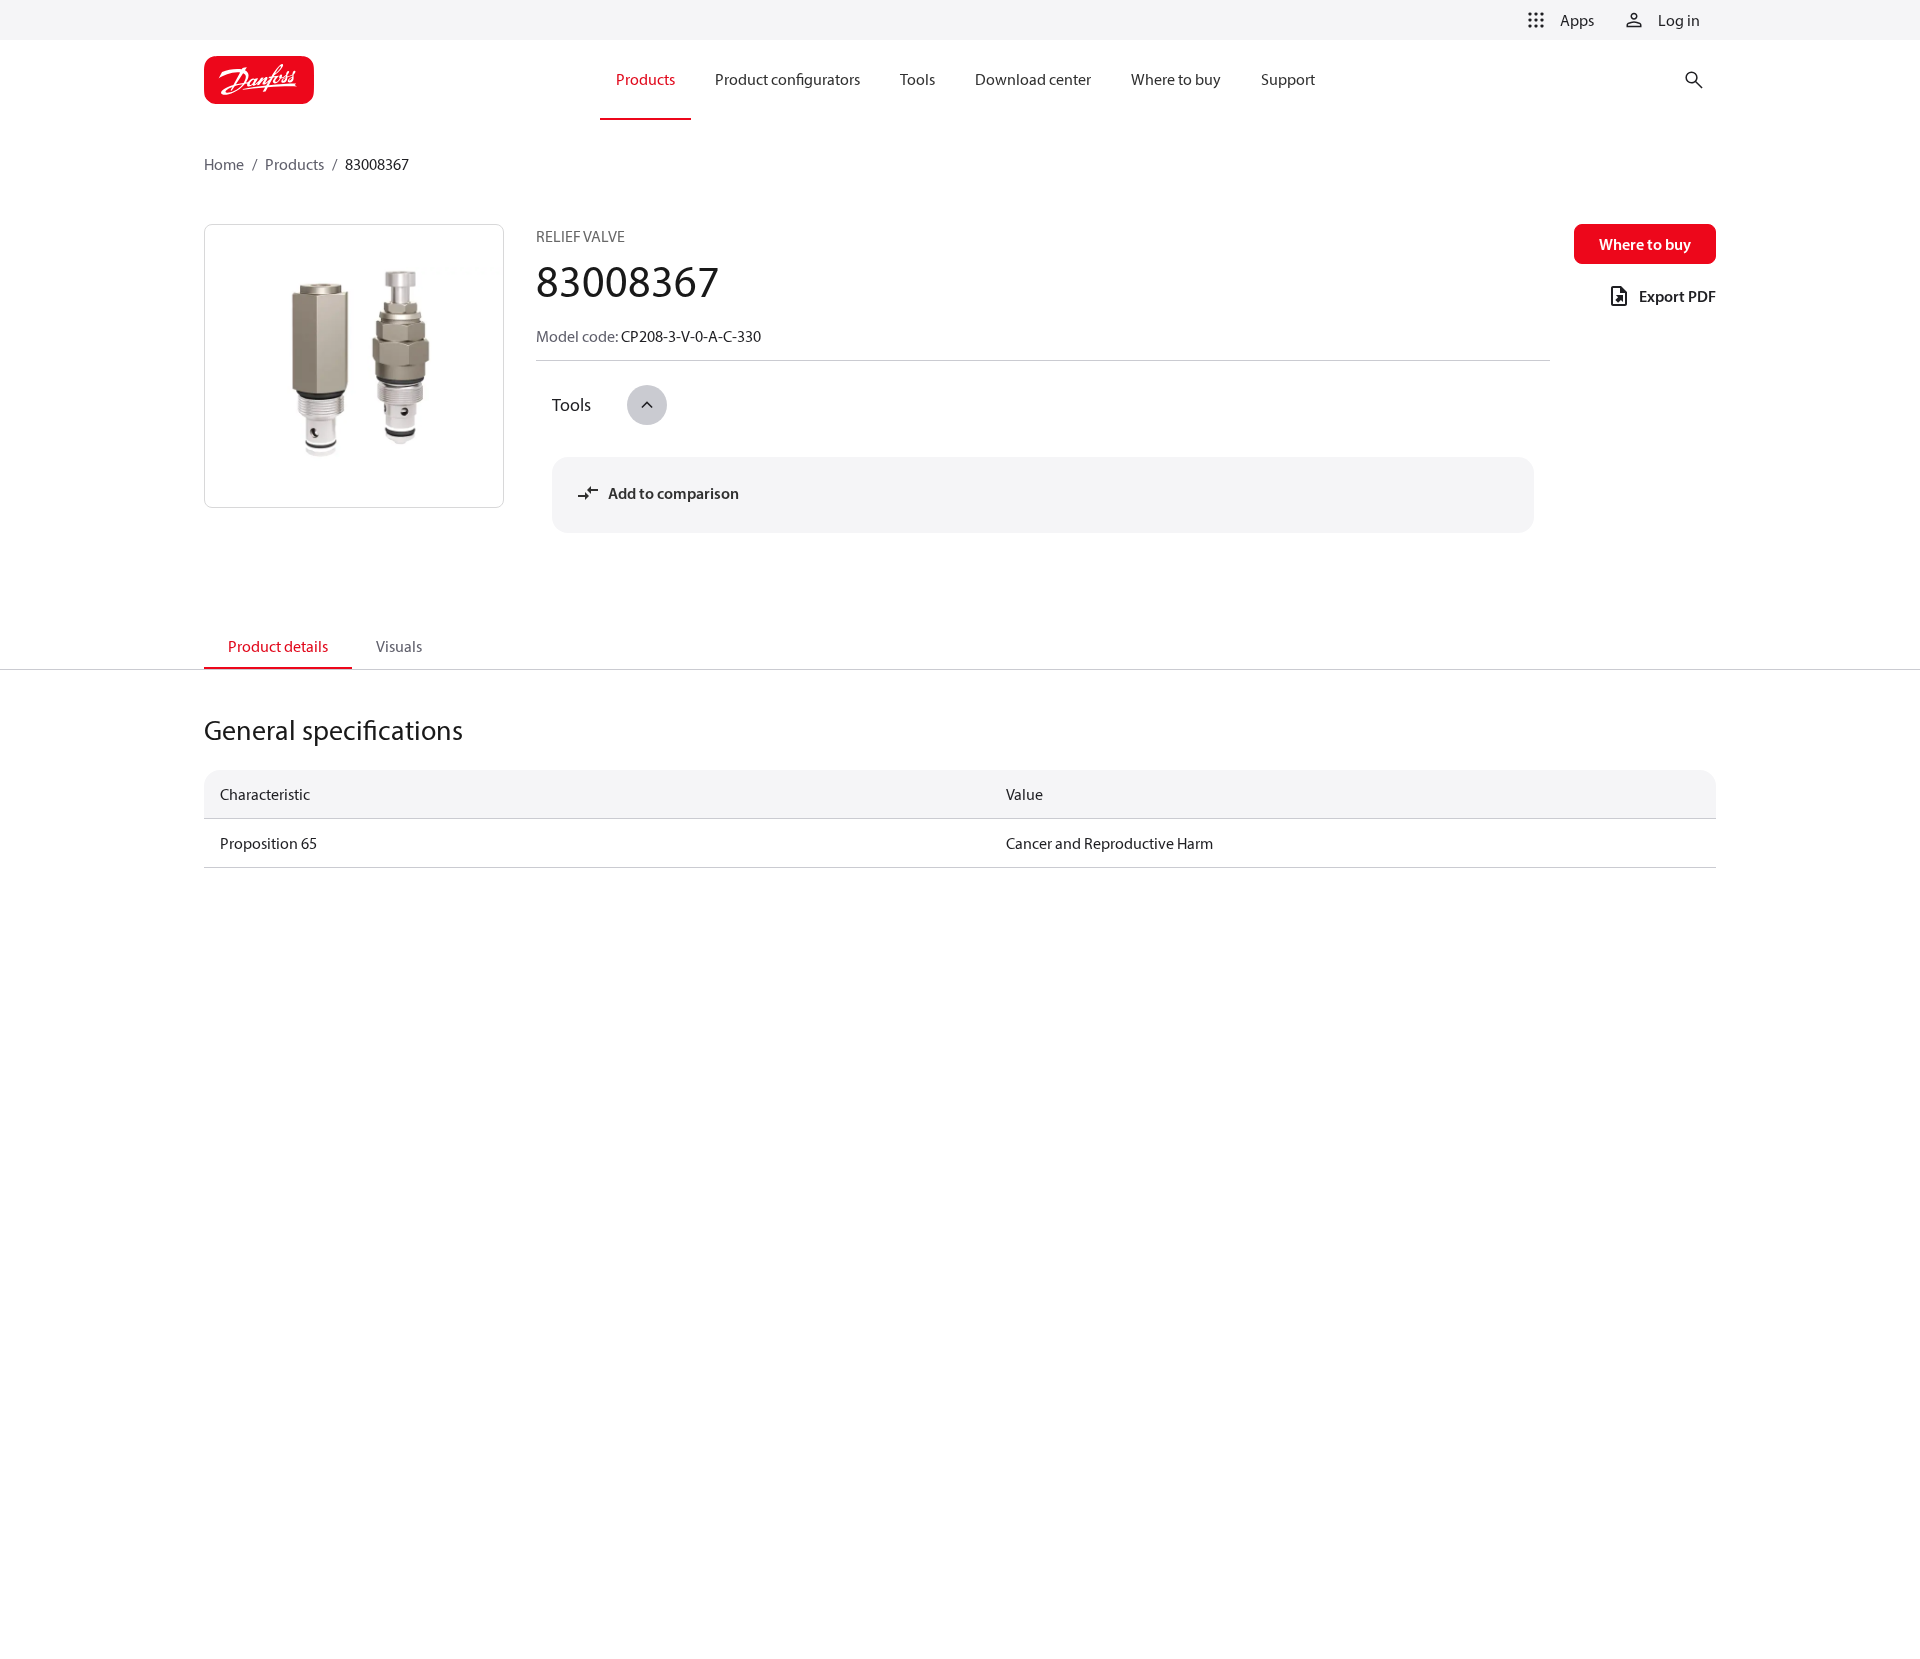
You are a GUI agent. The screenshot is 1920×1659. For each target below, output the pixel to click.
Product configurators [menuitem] (787, 79)
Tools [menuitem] (917, 79)
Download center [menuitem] (1033, 79)
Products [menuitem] (645, 79)
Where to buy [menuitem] (1176, 79)
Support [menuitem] (1288, 79)
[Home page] (259, 80)
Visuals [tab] (399, 646)
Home (224, 164)
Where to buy (1645, 244)
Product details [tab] (278, 646)
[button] (1557, 20)
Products (294, 164)
